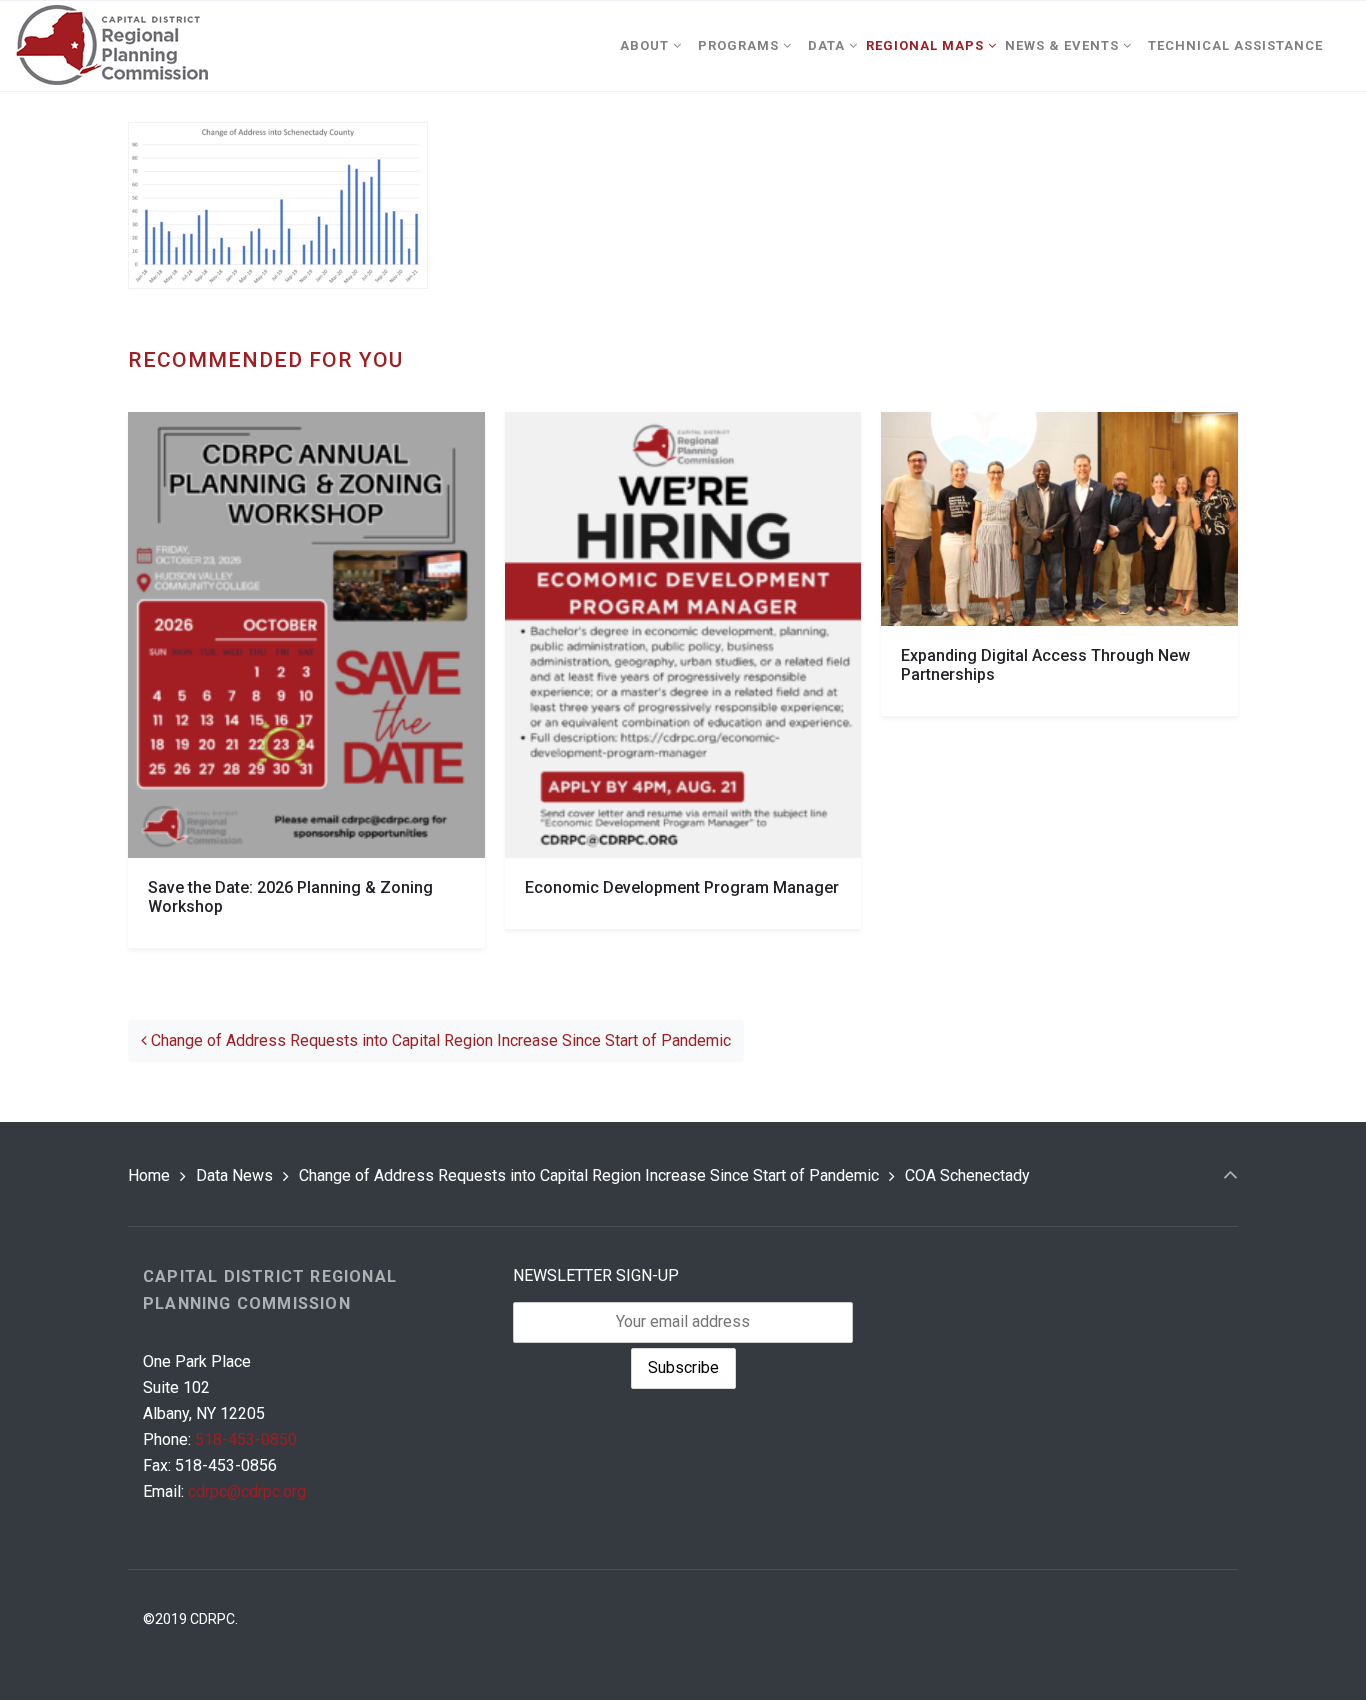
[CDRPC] (111, 46)
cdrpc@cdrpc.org (247, 1491)
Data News (234, 1175)
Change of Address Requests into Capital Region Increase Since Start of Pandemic (439, 1040)
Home (149, 1175)
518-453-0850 (246, 1439)
